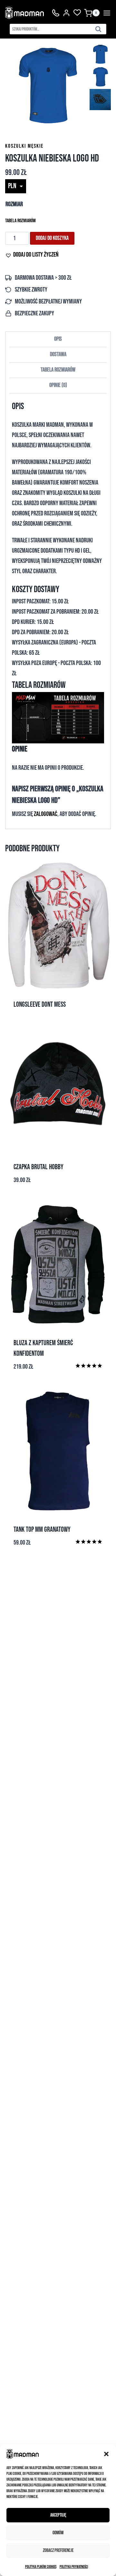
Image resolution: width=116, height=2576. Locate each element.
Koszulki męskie (24, 146)
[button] (106, 2454)
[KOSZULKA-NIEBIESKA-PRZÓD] (47, 86)
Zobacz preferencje (58, 2550)
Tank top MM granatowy (42, 1530)
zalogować (46, 814)
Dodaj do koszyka (52, 238)
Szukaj (100, 30)
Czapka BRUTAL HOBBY (39, 1167)
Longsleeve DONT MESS (40, 1005)
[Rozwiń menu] (107, 13)
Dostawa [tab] (58, 354)
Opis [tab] (58, 339)
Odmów (58, 2533)
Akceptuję (58, 2515)
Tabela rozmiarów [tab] (58, 370)
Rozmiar (14, 204)
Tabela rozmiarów (20, 221)
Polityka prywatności (74, 2567)
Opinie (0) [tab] (58, 385)
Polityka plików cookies (41, 2567)
